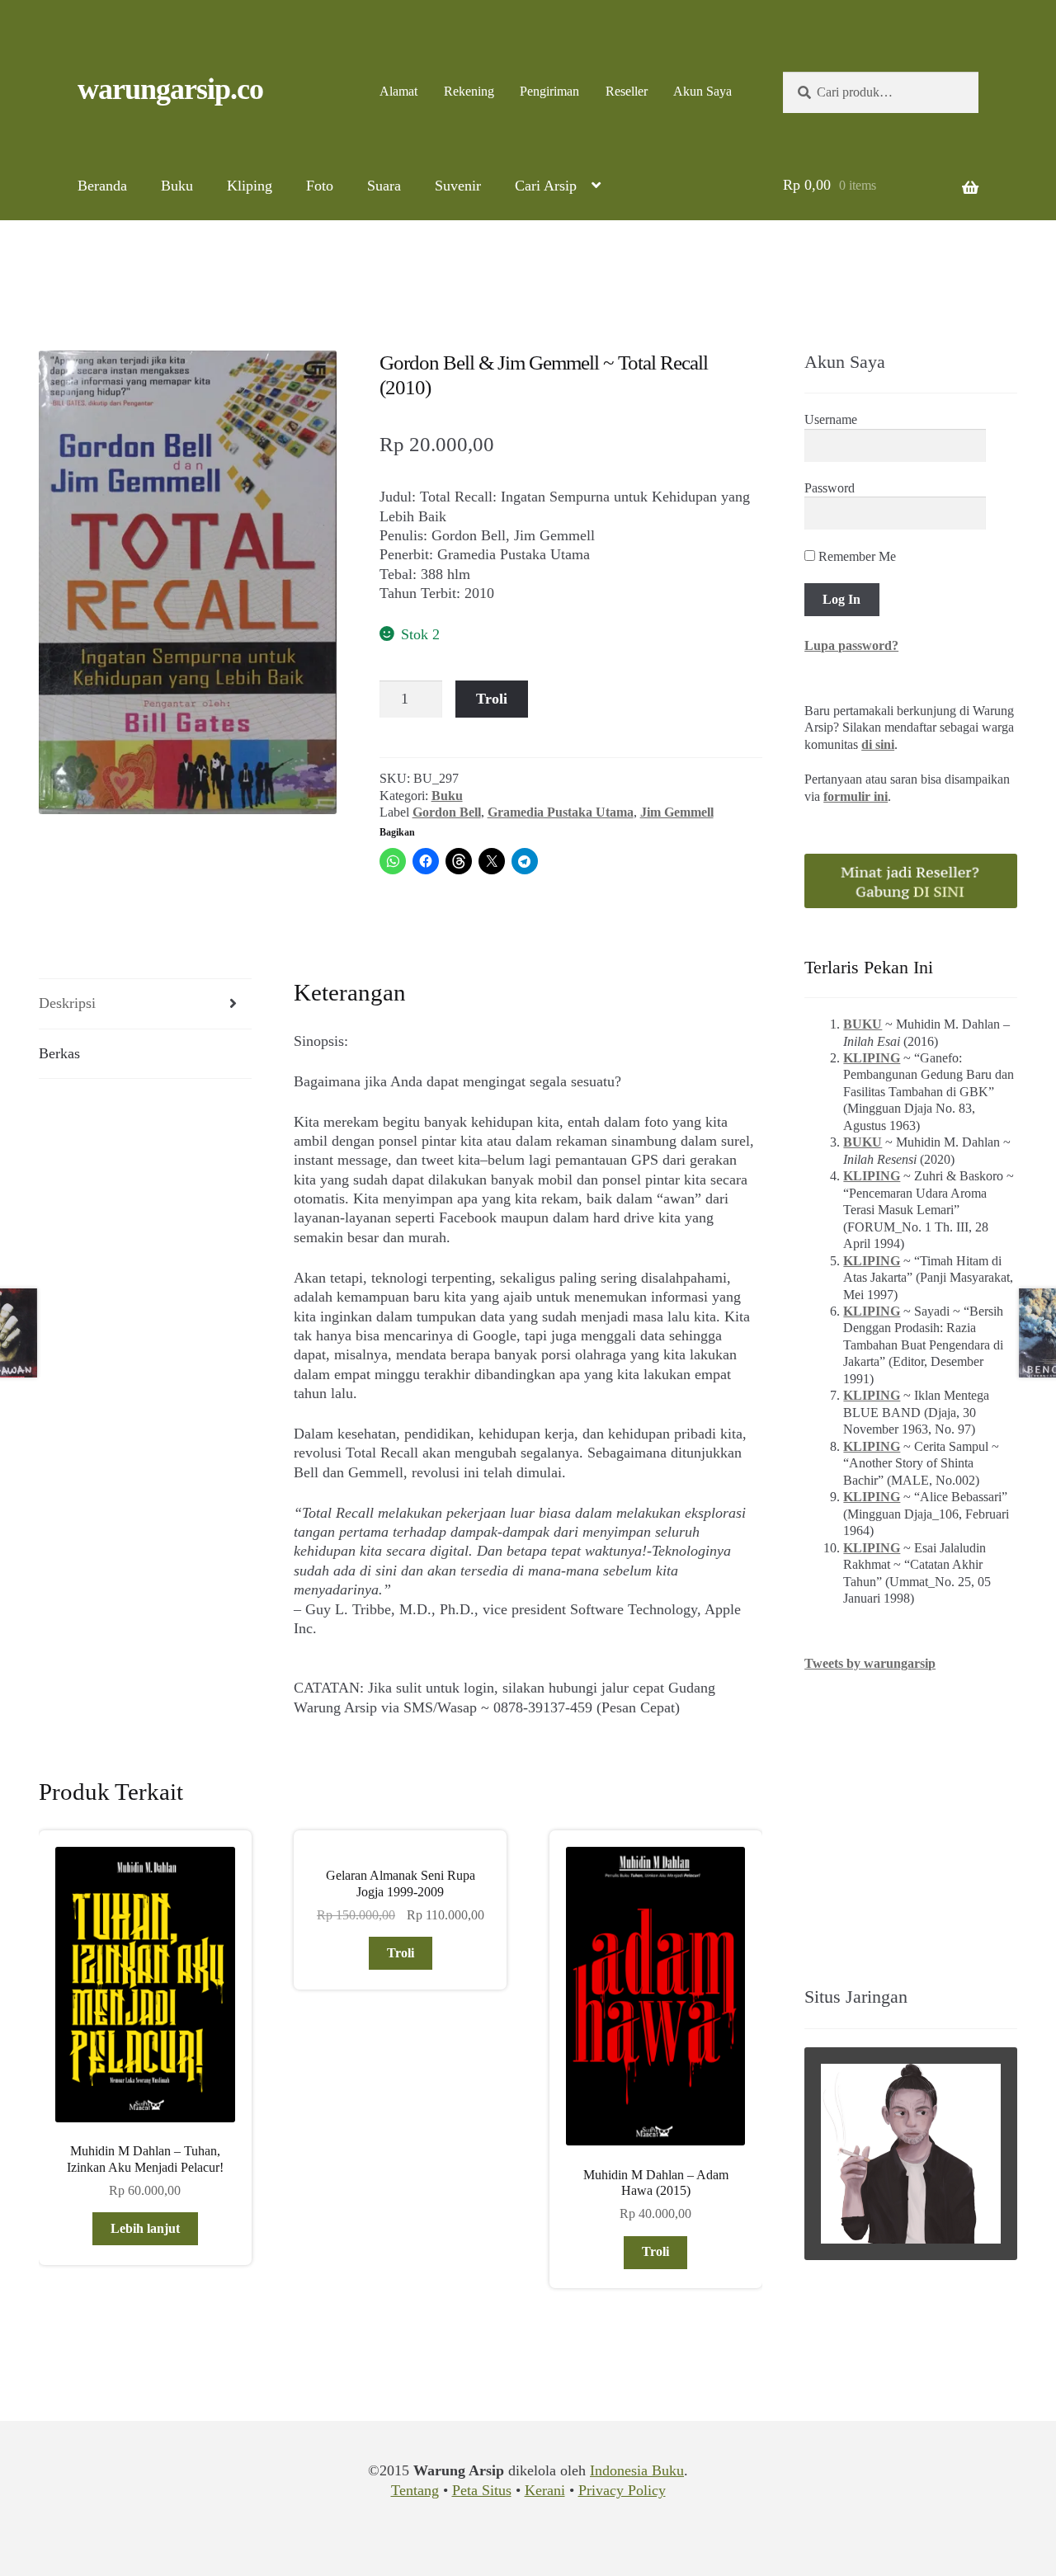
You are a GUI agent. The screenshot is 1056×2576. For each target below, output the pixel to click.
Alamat (398, 91)
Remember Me (856, 556)
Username (831, 419)
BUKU (863, 1024)
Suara (384, 186)
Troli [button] (401, 1953)
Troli (492, 699)
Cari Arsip (546, 186)
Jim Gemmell (677, 812)
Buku (177, 186)
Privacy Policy (622, 2490)
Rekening (469, 91)
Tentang (415, 2490)
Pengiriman (549, 91)
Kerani (545, 2490)
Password (830, 488)
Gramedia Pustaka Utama (561, 812)
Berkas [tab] (59, 1053)
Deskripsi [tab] (67, 1003)
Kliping (250, 186)
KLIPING (872, 1058)
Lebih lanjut (145, 2228)
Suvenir (458, 186)
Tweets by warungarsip (870, 1663)
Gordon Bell (447, 812)
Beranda (102, 186)
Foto (320, 186)
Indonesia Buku (637, 2470)
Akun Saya (702, 91)
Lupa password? (851, 645)
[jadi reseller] (911, 881)
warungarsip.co (170, 89)
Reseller (627, 91)
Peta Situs (482, 2490)
